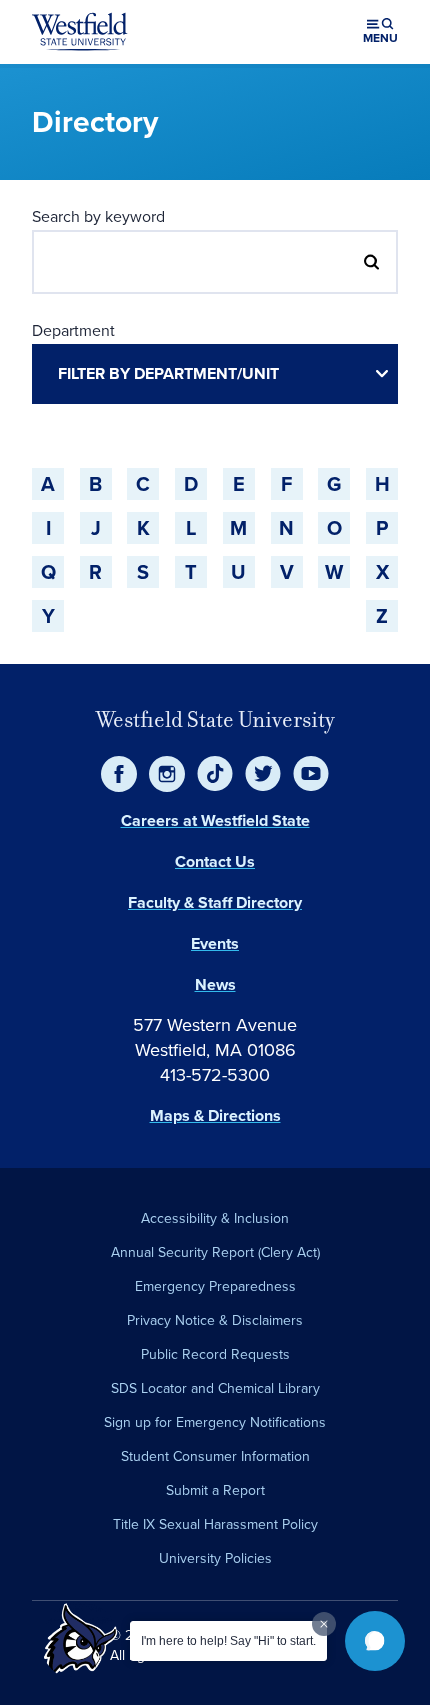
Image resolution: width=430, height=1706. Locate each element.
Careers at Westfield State (215, 820)
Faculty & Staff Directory (215, 902)
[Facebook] (119, 774)
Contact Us (215, 861)
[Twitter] (263, 774)
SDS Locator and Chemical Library (215, 1388)
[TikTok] (215, 774)
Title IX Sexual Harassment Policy (215, 1524)
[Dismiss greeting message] (324, 1624)
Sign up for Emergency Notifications (215, 1422)
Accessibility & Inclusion (215, 1218)
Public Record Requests (215, 1354)
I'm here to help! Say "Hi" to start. (228, 1641)
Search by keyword (98, 216)
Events (215, 943)
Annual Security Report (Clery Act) (215, 1252)
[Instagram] (167, 774)
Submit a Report (215, 1490)
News (215, 984)
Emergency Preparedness (215, 1286)
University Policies (215, 1558)
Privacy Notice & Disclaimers (215, 1320)
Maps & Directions (215, 1115)
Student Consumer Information (215, 1456)
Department (73, 330)
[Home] (80, 32)
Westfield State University (215, 719)
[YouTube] (311, 774)
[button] (375, 1641)
